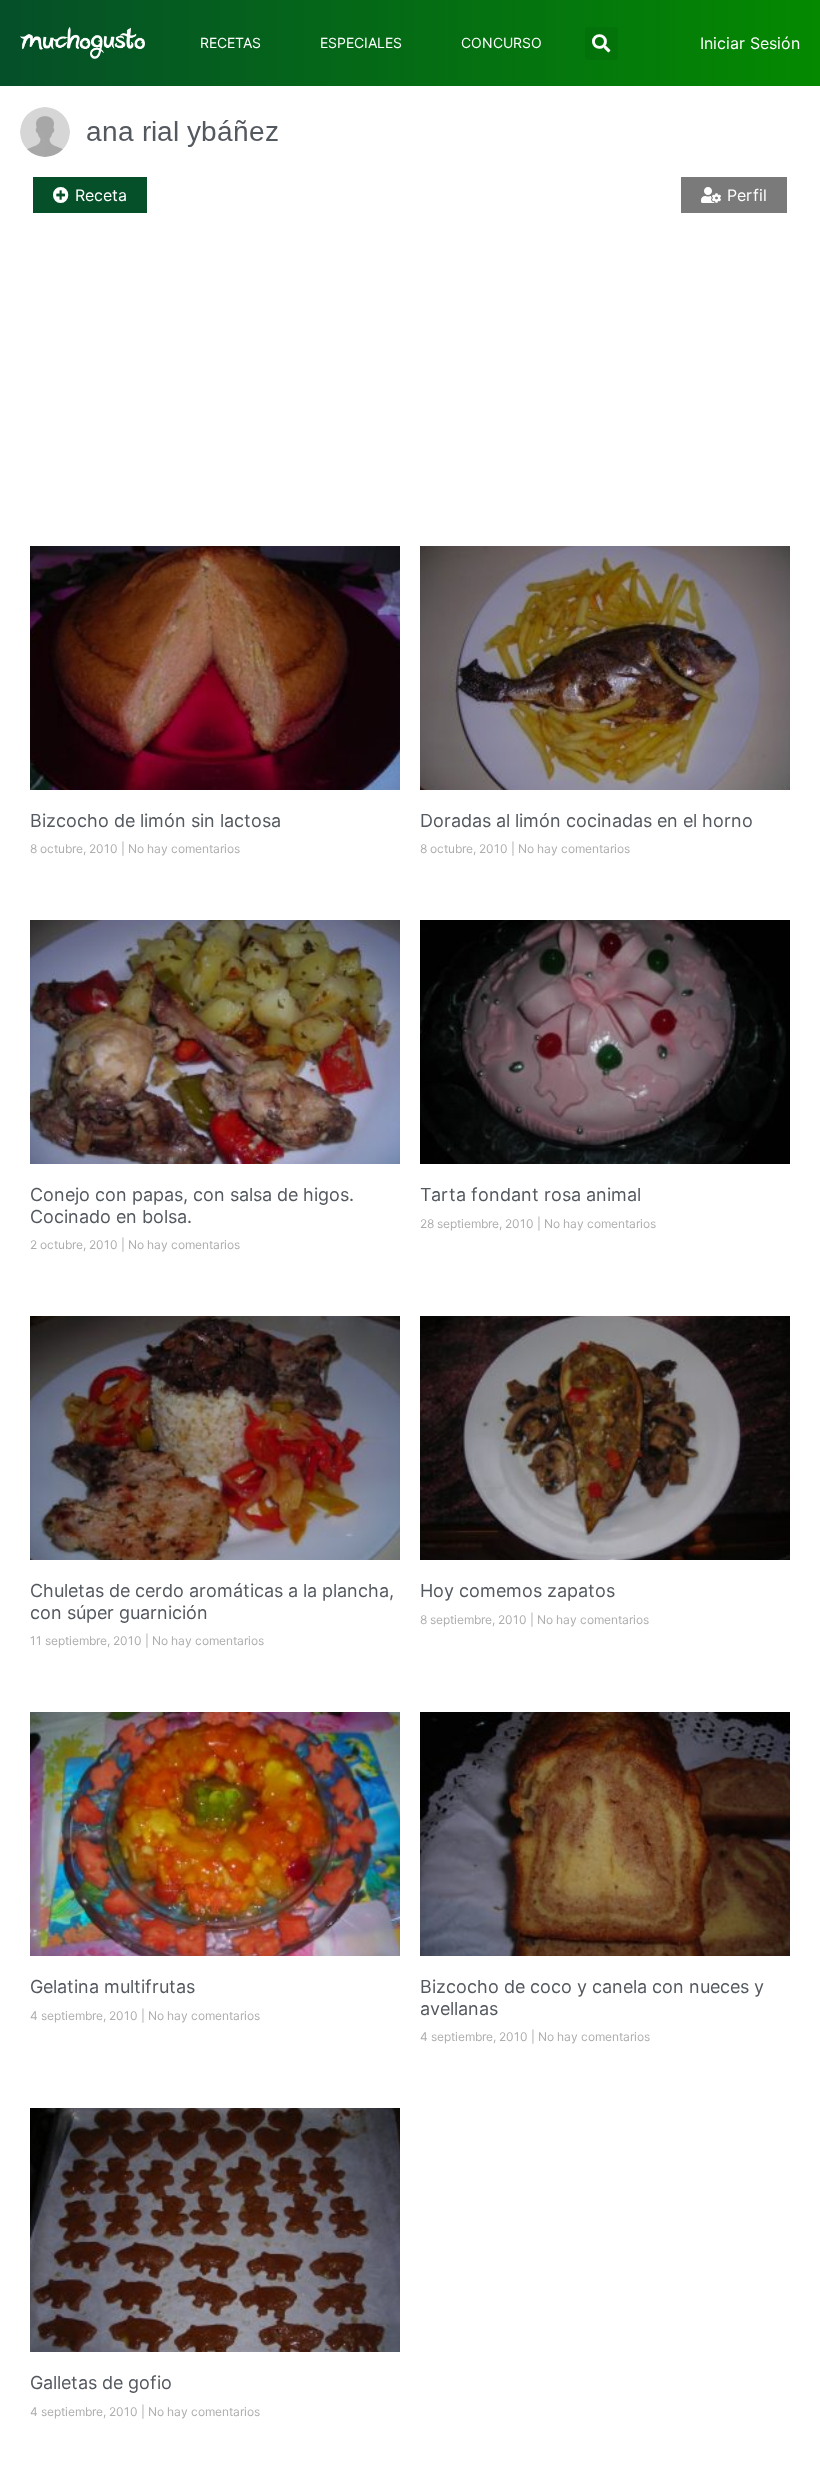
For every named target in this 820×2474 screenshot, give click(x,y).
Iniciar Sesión (750, 43)
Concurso (501, 42)
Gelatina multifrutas (112, 1986)
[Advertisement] (410, 386)
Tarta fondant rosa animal (530, 1194)
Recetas (230, 42)
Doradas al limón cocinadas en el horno (586, 820)
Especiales (361, 42)
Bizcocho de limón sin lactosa (155, 820)
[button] (601, 43)
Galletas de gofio (101, 2382)
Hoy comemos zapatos (517, 1590)
